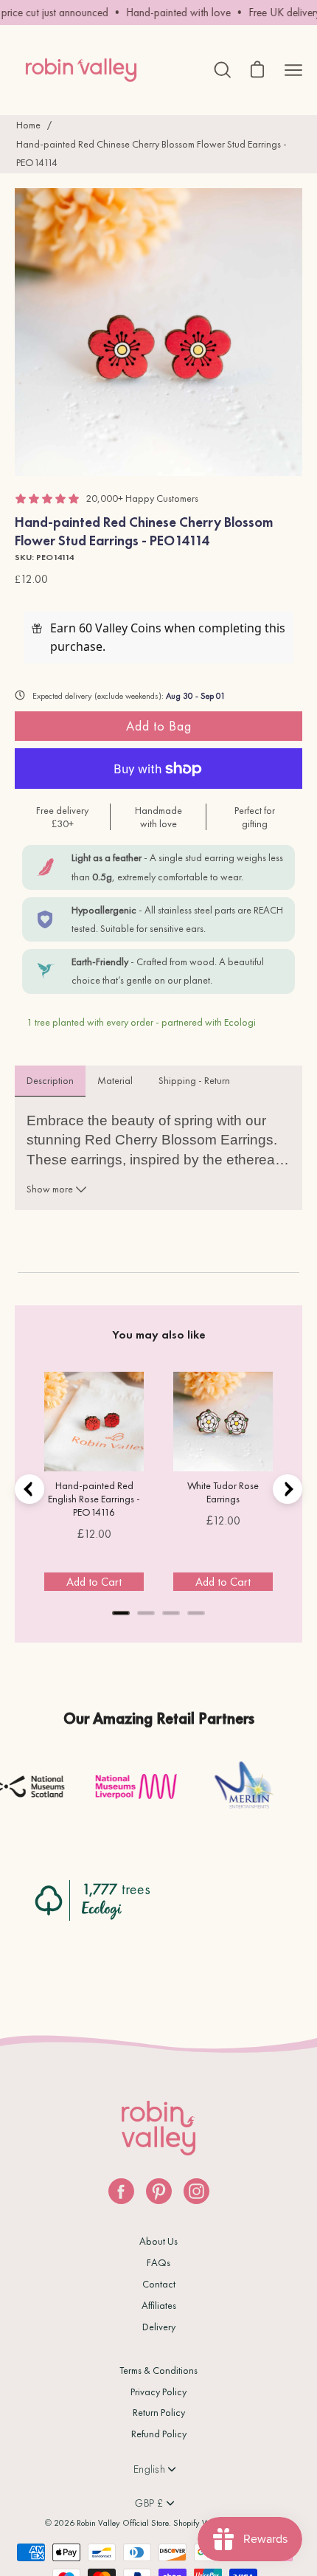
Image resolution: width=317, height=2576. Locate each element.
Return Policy (159, 2412)
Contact (159, 2284)
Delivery (159, 2327)
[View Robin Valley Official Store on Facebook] (121, 2191)
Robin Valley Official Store (123, 2523)
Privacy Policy (158, 2392)
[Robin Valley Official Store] (81, 70)
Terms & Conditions (158, 2370)
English (149, 2469)
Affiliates (159, 2305)
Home (28, 125)
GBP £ (149, 2503)
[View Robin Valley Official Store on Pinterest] (159, 2191)
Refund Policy (159, 2434)
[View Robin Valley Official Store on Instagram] (196, 2191)
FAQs (158, 2262)
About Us (158, 2241)
